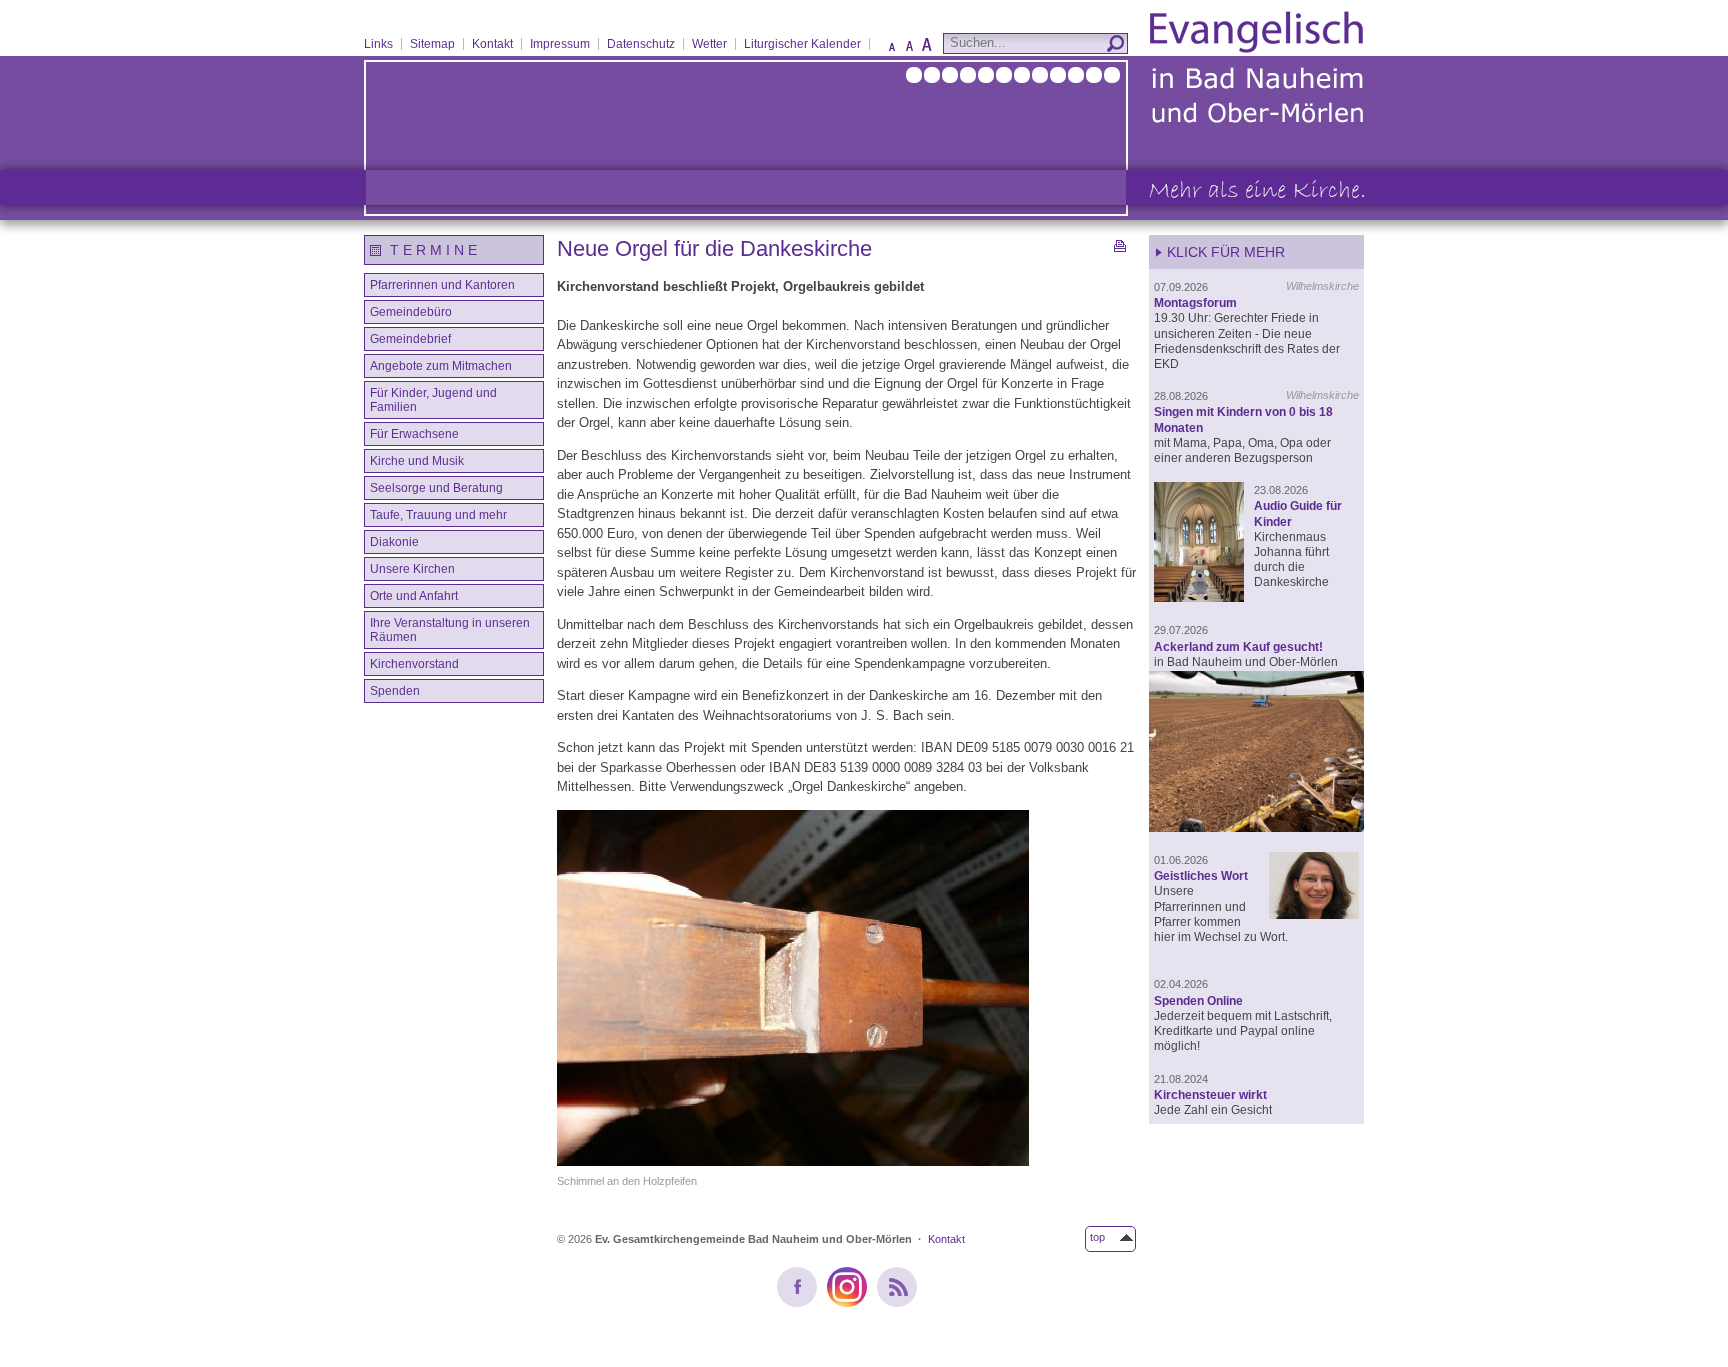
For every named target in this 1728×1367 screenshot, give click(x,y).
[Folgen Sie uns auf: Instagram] (847, 1287)
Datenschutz (641, 44)
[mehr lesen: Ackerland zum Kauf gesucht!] (1256, 753)
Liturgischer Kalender (802, 44)
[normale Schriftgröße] (909, 50)
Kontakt (492, 44)
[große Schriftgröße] (927, 50)
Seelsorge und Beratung (436, 488)
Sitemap (432, 44)
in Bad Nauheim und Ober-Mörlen (1246, 661)
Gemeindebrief (410, 339)
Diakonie (394, 542)
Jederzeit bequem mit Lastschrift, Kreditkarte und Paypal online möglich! (1243, 1030)
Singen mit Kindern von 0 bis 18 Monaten (1243, 419)
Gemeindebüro (411, 312)
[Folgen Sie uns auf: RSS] (897, 1287)
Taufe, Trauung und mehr (438, 515)
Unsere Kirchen (412, 569)
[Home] (1256, 121)
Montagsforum (1195, 302)
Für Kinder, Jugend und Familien (433, 400)
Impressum (560, 44)
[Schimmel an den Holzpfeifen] (846, 991)
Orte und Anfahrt (414, 596)
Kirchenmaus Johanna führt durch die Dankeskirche (1291, 559)
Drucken (1125, 245)
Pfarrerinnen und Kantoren (442, 285)
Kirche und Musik (417, 461)
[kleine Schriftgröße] (892, 50)
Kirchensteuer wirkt (1210, 1094)
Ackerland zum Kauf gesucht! (1238, 646)
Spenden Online (1198, 1000)
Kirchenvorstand (414, 664)
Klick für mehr (1226, 252)
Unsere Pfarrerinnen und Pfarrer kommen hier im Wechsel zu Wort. (1221, 913)
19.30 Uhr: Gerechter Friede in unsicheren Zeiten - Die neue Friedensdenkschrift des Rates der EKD (1247, 340)
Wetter (709, 44)
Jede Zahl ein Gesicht (1213, 1109)
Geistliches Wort (1201, 875)
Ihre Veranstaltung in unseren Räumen (450, 630)
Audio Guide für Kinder (1298, 513)
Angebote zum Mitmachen (441, 366)
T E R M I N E (433, 250)
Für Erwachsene (414, 434)
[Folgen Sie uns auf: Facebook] (797, 1287)
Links (378, 44)
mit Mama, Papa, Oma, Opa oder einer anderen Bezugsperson (1242, 450)
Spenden (395, 691)
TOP (1097, 1237)
